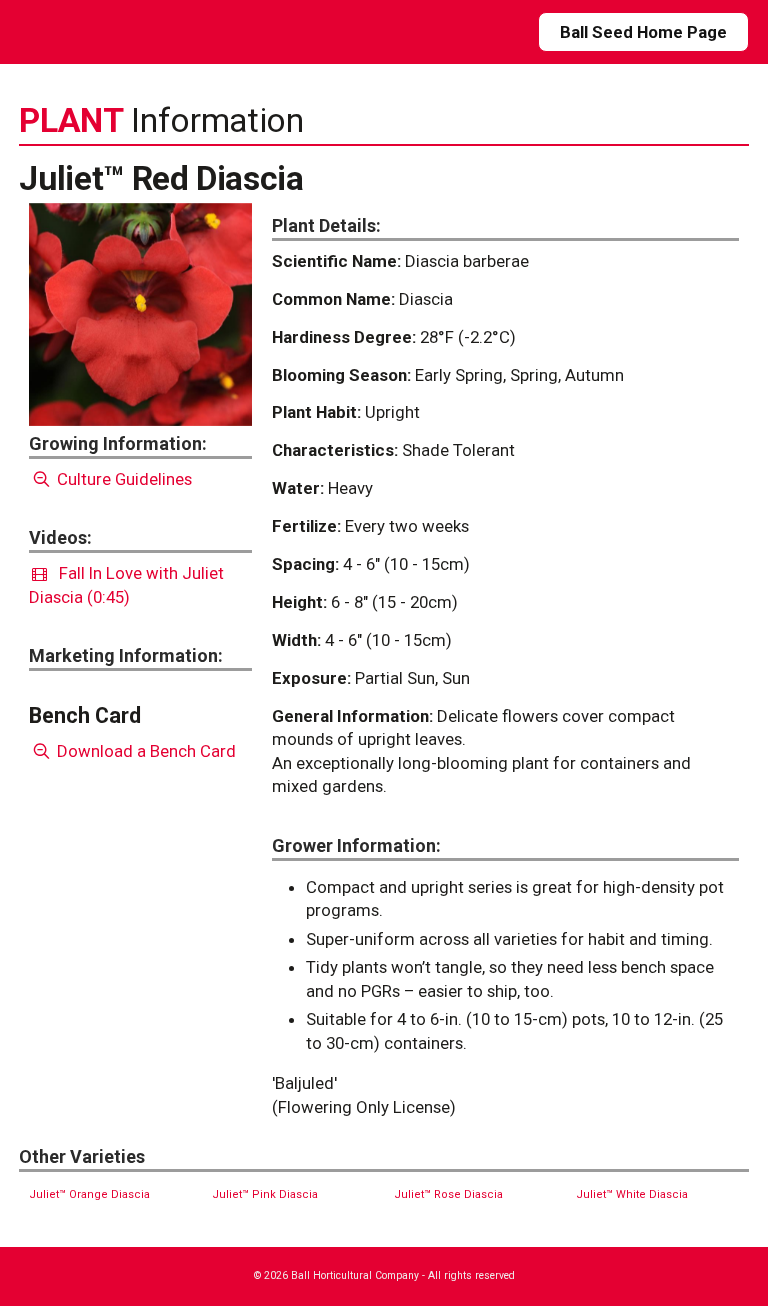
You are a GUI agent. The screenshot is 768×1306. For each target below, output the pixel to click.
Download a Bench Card (144, 751)
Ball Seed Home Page (643, 32)
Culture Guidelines (122, 479)
